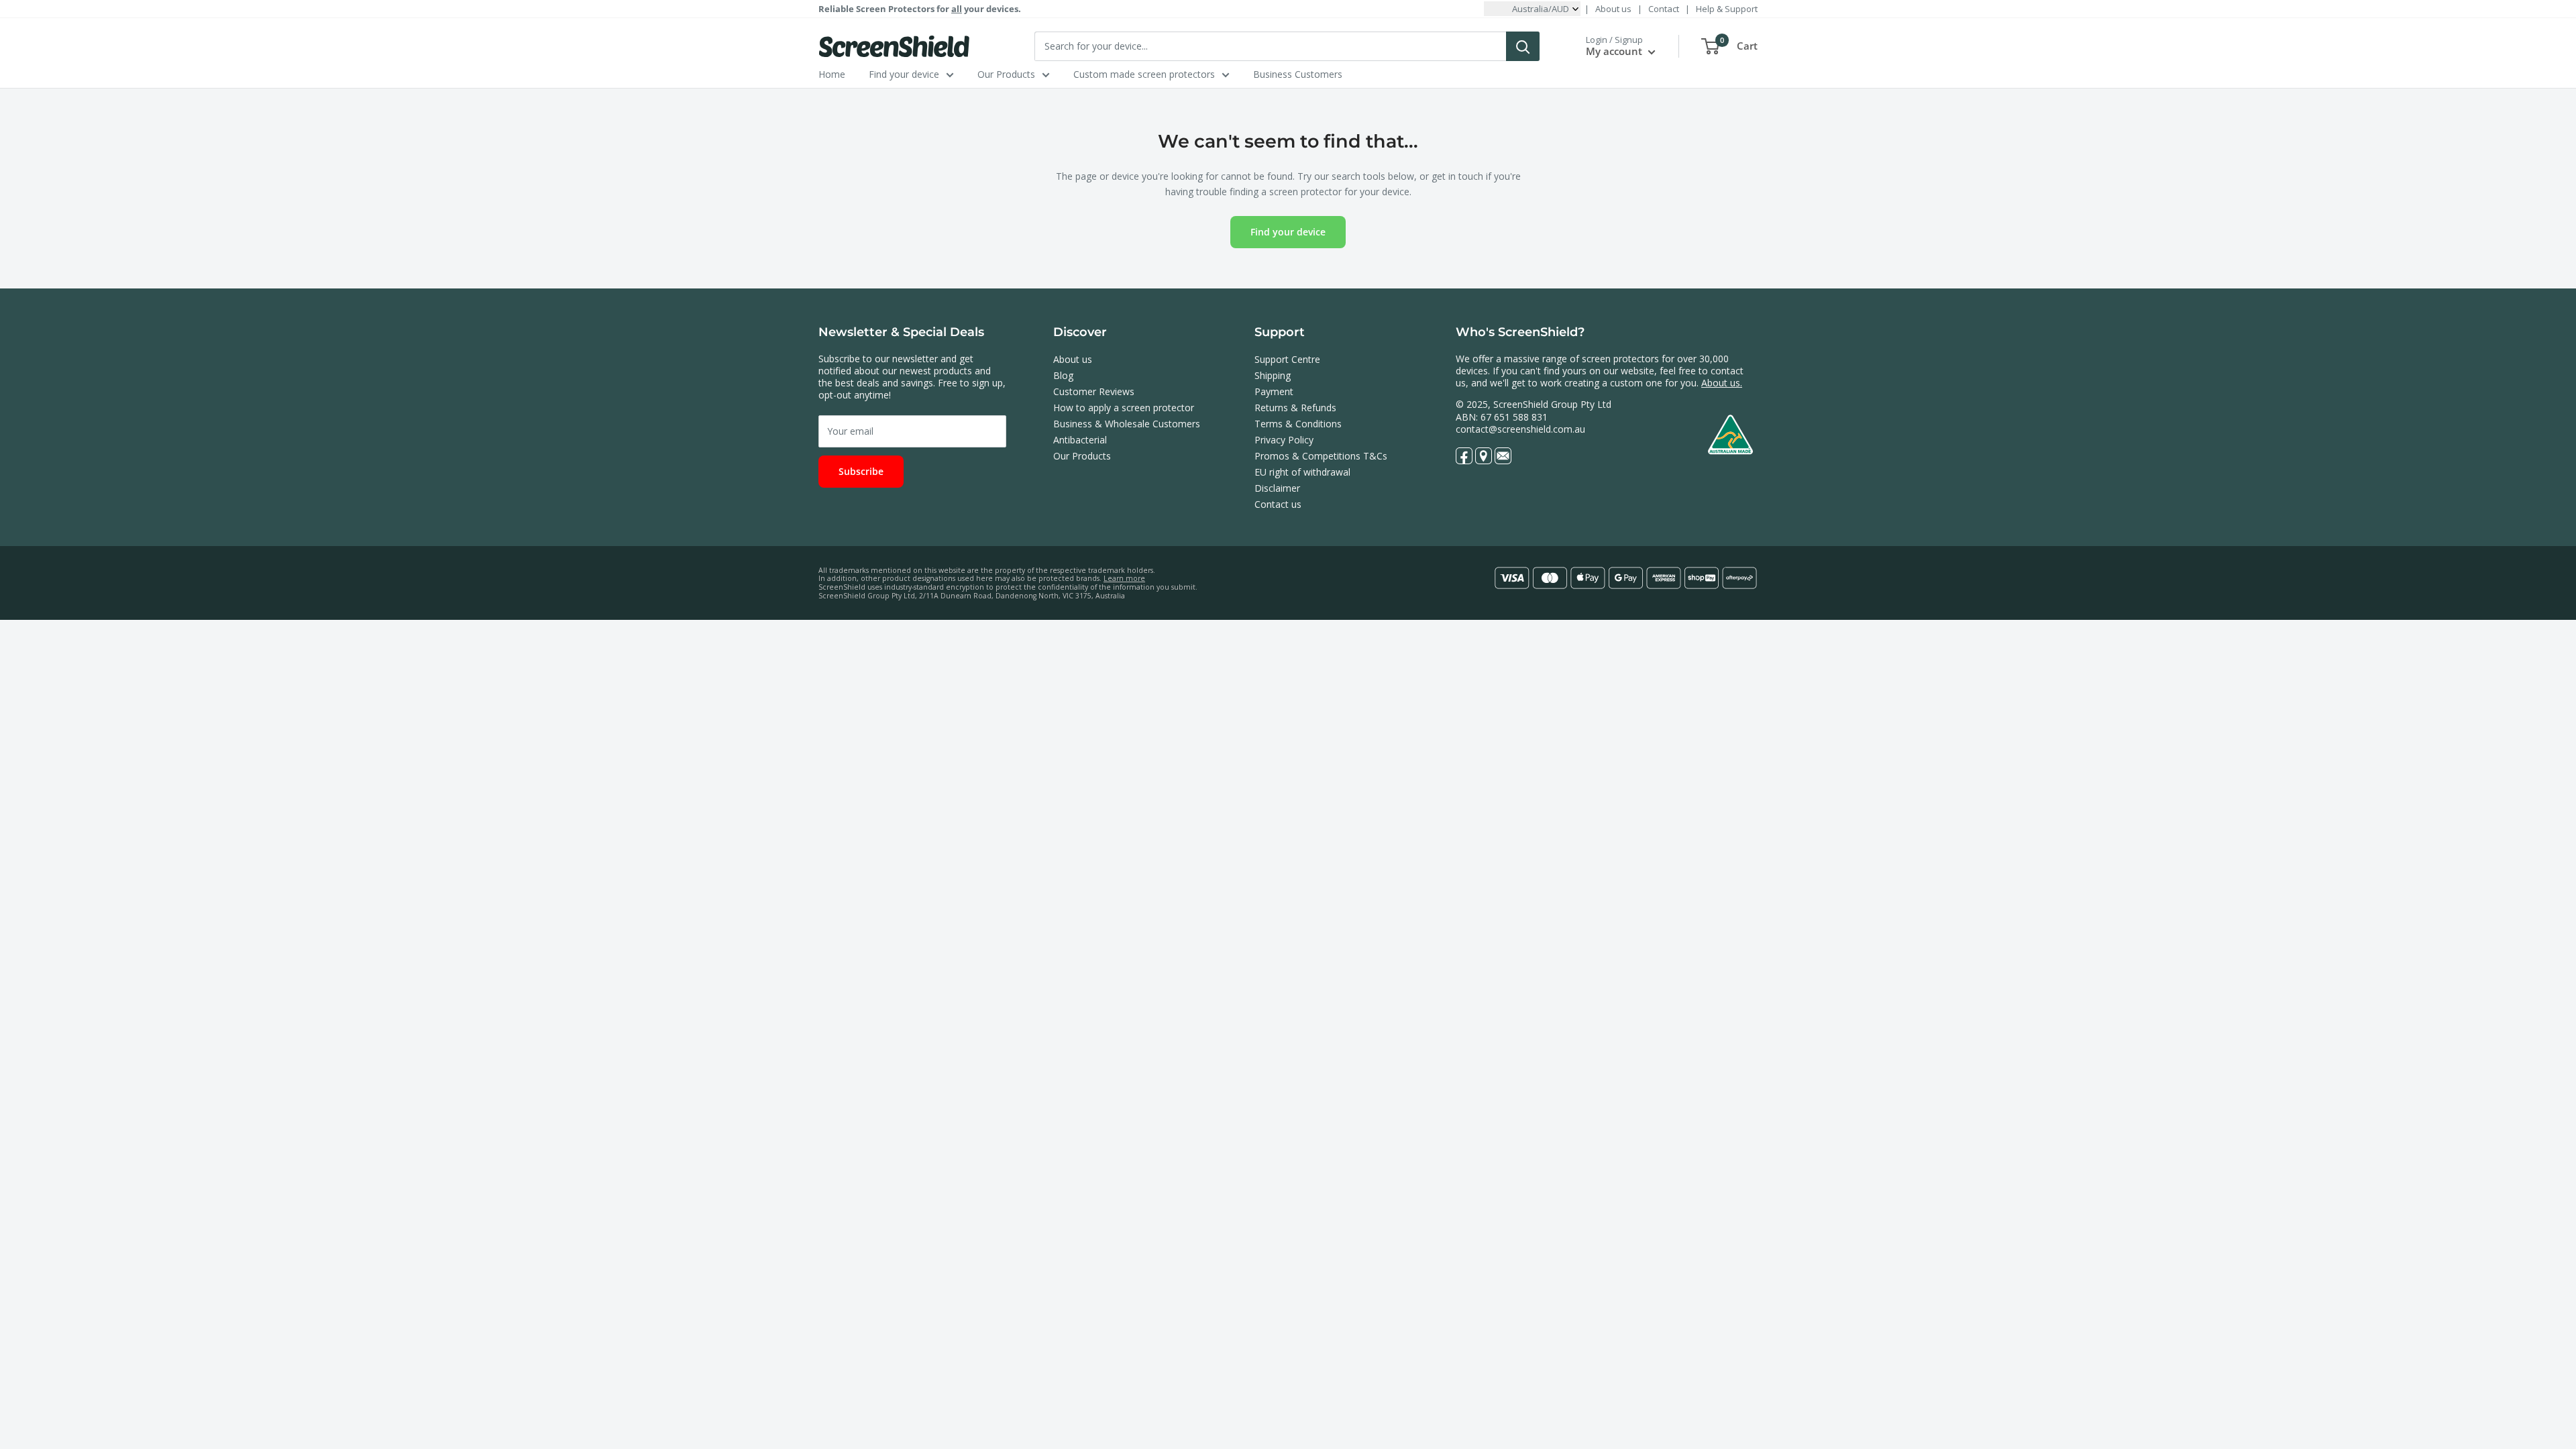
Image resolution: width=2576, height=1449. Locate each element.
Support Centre (1287, 359)
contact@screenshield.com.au (1520, 429)
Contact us (1278, 504)
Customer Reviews (1094, 391)
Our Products (1006, 74)
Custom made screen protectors (1144, 74)
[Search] (1523, 46)
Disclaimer (1277, 488)
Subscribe (861, 471)
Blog (1063, 375)
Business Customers (1298, 74)
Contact (1664, 9)
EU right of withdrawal (1302, 472)
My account (1615, 51)
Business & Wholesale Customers (1127, 424)
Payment (1274, 391)
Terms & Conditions (1298, 424)
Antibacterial (1080, 440)
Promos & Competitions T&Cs (1321, 456)
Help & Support (1727, 9)
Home (832, 74)
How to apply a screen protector (1124, 408)
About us (1613, 9)
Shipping (1273, 375)
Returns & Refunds (1295, 408)
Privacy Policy (1284, 440)
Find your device (904, 74)
